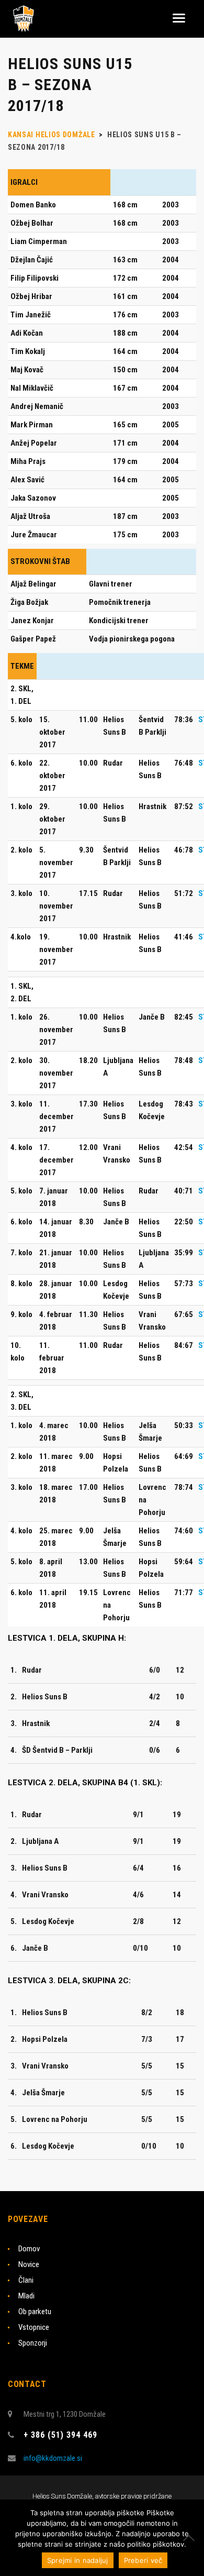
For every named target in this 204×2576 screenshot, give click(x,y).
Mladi (26, 2296)
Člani (26, 2280)
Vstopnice (34, 2327)
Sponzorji (33, 2343)
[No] (191, 2538)
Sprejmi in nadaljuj (78, 2560)
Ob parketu (35, 2312)
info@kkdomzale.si (53, 2458)
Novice (29, 2264)
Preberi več (143, 2560)
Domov (29, 2249)
